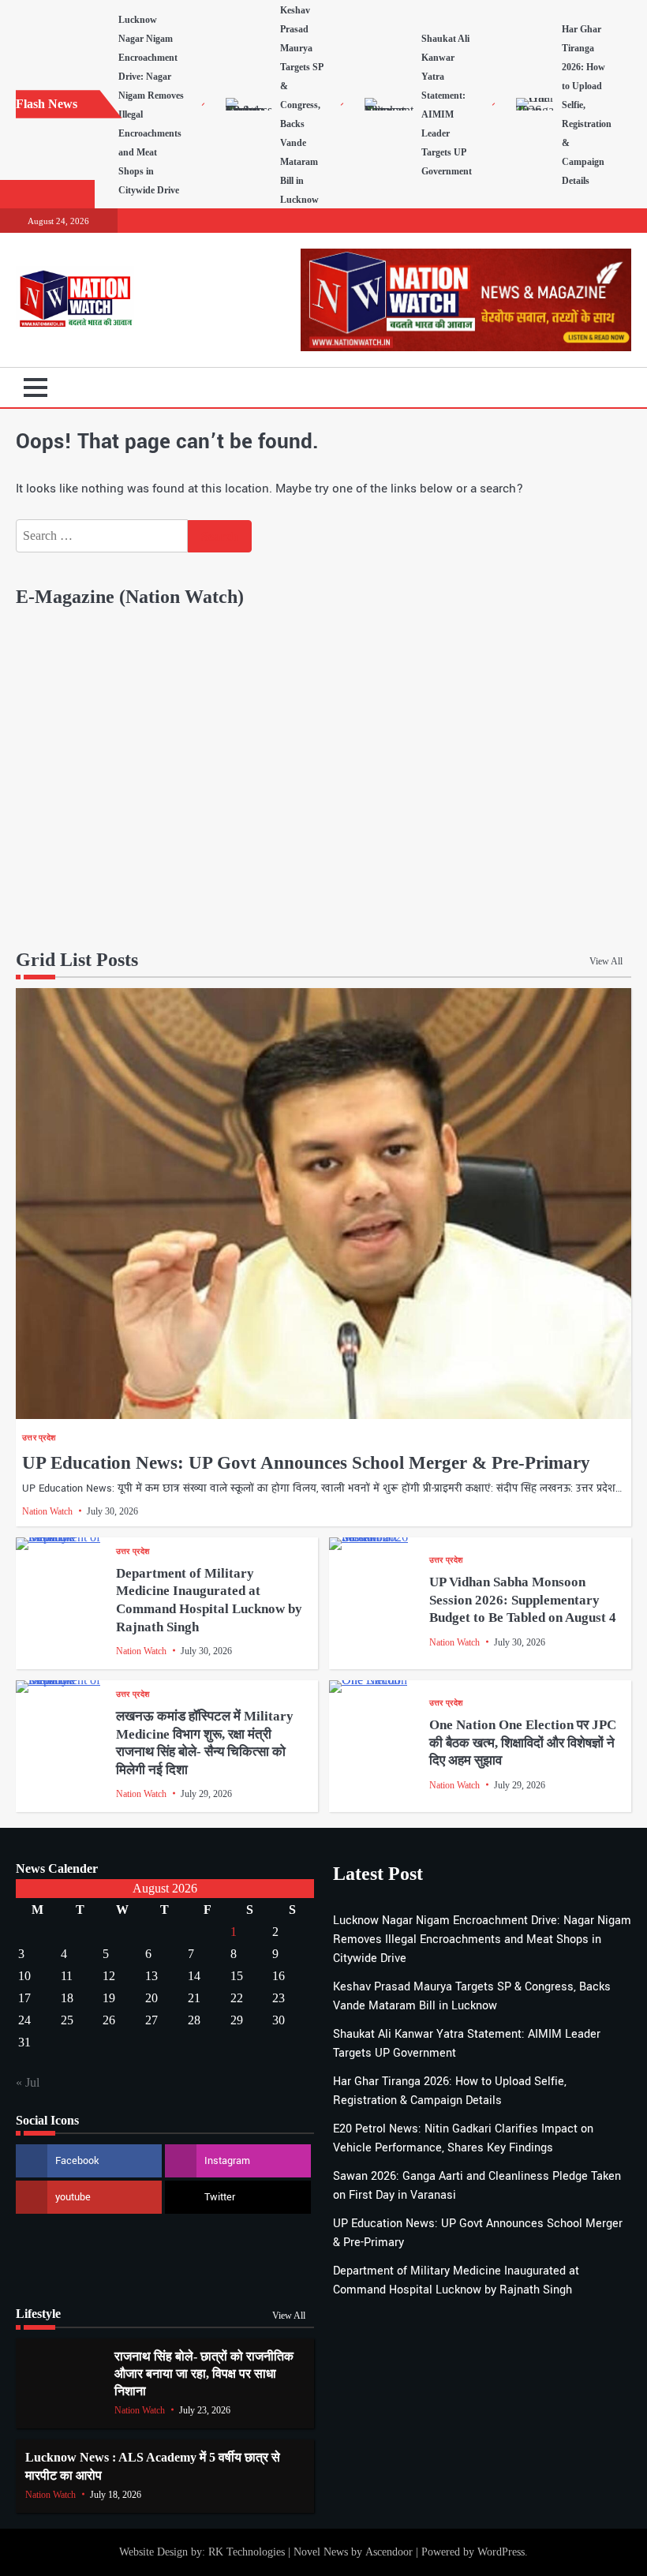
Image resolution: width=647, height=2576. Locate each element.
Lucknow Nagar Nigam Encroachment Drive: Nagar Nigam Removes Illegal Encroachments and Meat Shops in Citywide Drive (482, 1939)
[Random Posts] (596, 388)
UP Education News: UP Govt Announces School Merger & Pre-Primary (306, 1463)
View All (606, 961)
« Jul (28, 2082)
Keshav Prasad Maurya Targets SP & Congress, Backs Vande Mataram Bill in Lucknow (301, 105)
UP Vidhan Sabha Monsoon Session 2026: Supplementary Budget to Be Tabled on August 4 (523, 1600)
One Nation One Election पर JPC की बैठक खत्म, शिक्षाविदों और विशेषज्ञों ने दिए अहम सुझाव (523, 1743)
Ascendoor (389, 2552)
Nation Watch (47, 1511)
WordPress (501, 2552)
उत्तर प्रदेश (39, 1438)
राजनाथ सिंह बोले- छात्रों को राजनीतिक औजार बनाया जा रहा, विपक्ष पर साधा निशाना (204, 2374)
